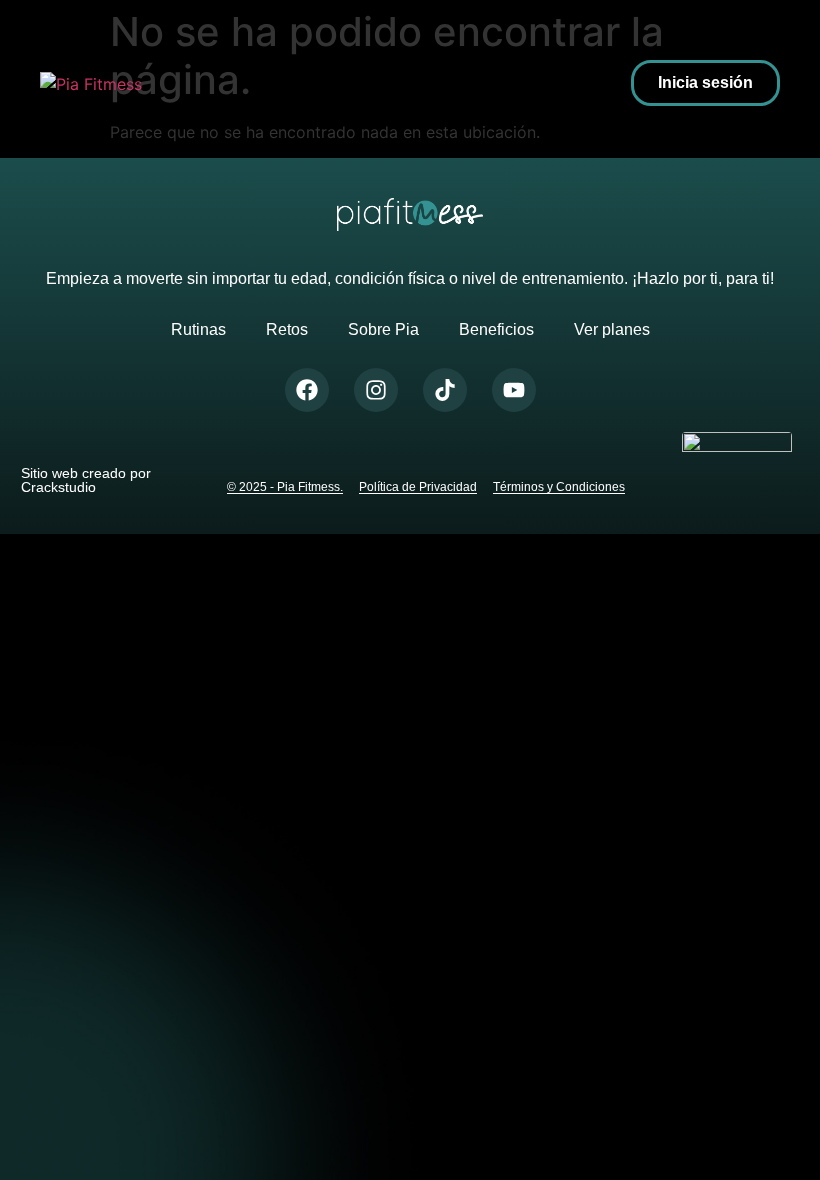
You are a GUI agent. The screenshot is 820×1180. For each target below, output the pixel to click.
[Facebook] (307, 390)
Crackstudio (58, 487)
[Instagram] (376, 390)
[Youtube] (514, 390)
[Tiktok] (445, 390)
